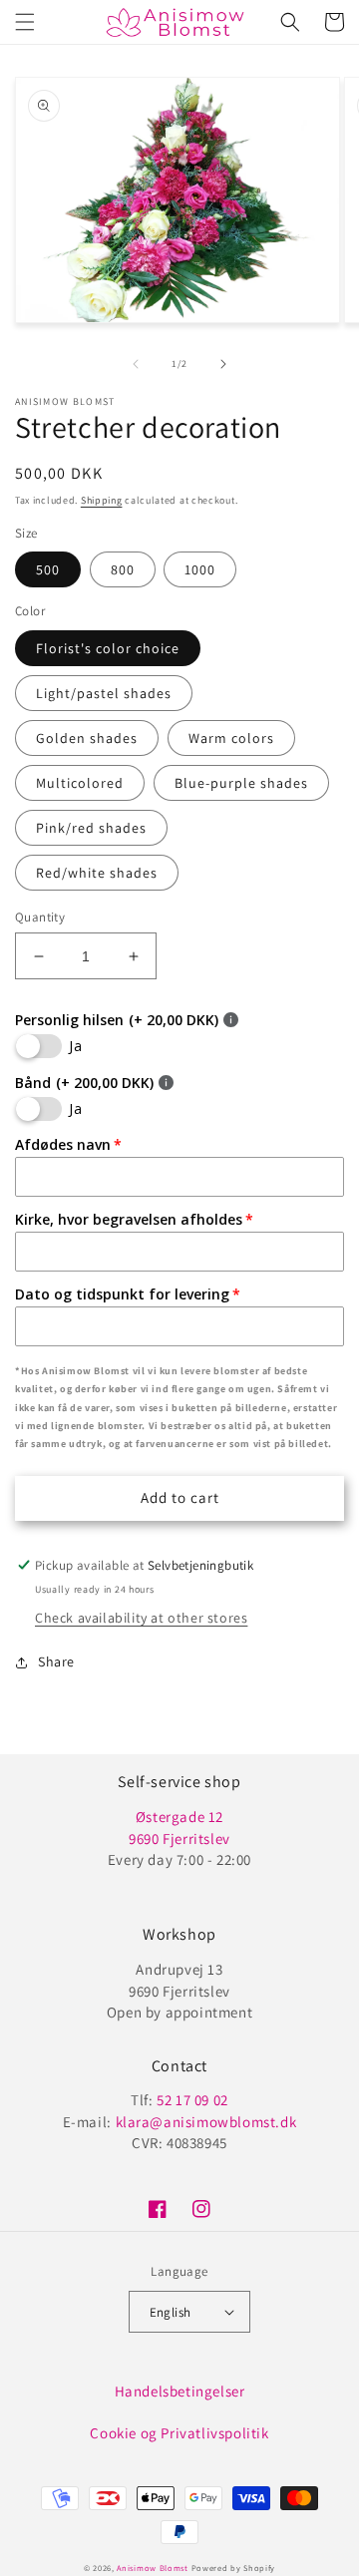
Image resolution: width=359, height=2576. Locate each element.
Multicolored (80, 783)
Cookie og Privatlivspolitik (179, 2433)
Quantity (40, 917)
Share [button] (56, 1661)
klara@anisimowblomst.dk (206, 2122)
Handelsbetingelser (180, 2391)
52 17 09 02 (192, 2100)
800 (123, 569)
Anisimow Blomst (153, 2568)
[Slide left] (136, 364)
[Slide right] (223, 364)
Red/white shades (97, 873)
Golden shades (87, 738)
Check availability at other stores (141, 1618)
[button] (25, 22)
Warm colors (231, 738)
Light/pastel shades (104, 693)
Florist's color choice (108, 648)
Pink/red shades (91, 828)
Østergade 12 (179, 1817)
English (171, 2312)
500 (48, 569)
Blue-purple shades (241, 783)
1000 (200, 569)
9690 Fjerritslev (179, 1839)
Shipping (102, 500)
